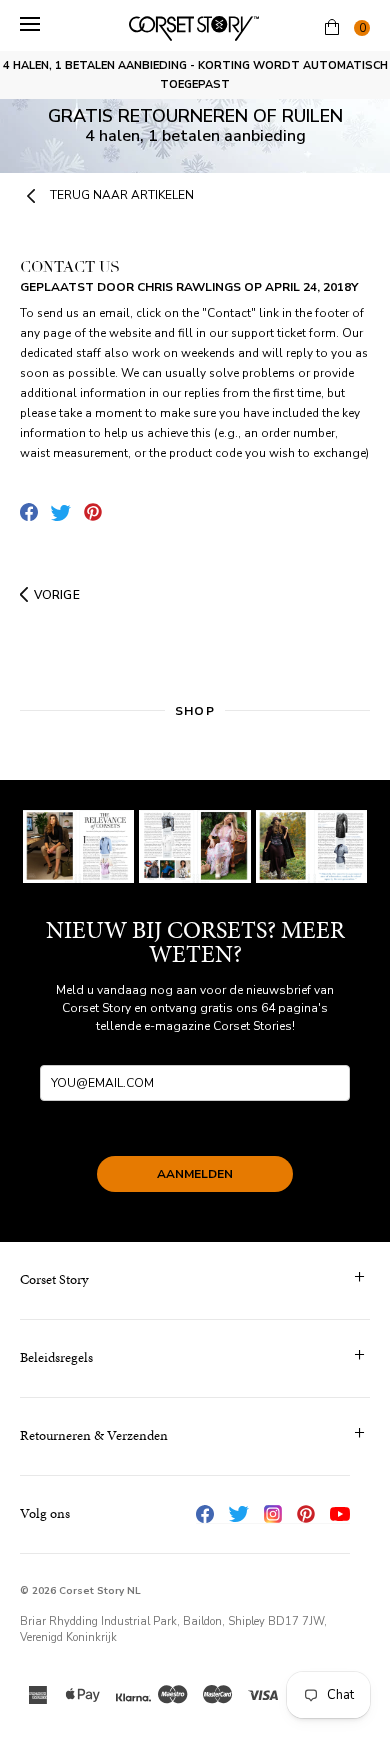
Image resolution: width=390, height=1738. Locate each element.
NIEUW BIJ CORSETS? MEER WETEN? (195, 942)
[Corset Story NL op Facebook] (205, 1514)
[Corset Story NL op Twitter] (239, 1514)
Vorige (57, 595)
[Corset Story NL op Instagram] (273, 1514)
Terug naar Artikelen (122, 195)
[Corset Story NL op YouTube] (340, 1514)
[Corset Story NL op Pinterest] (306, 1514)
